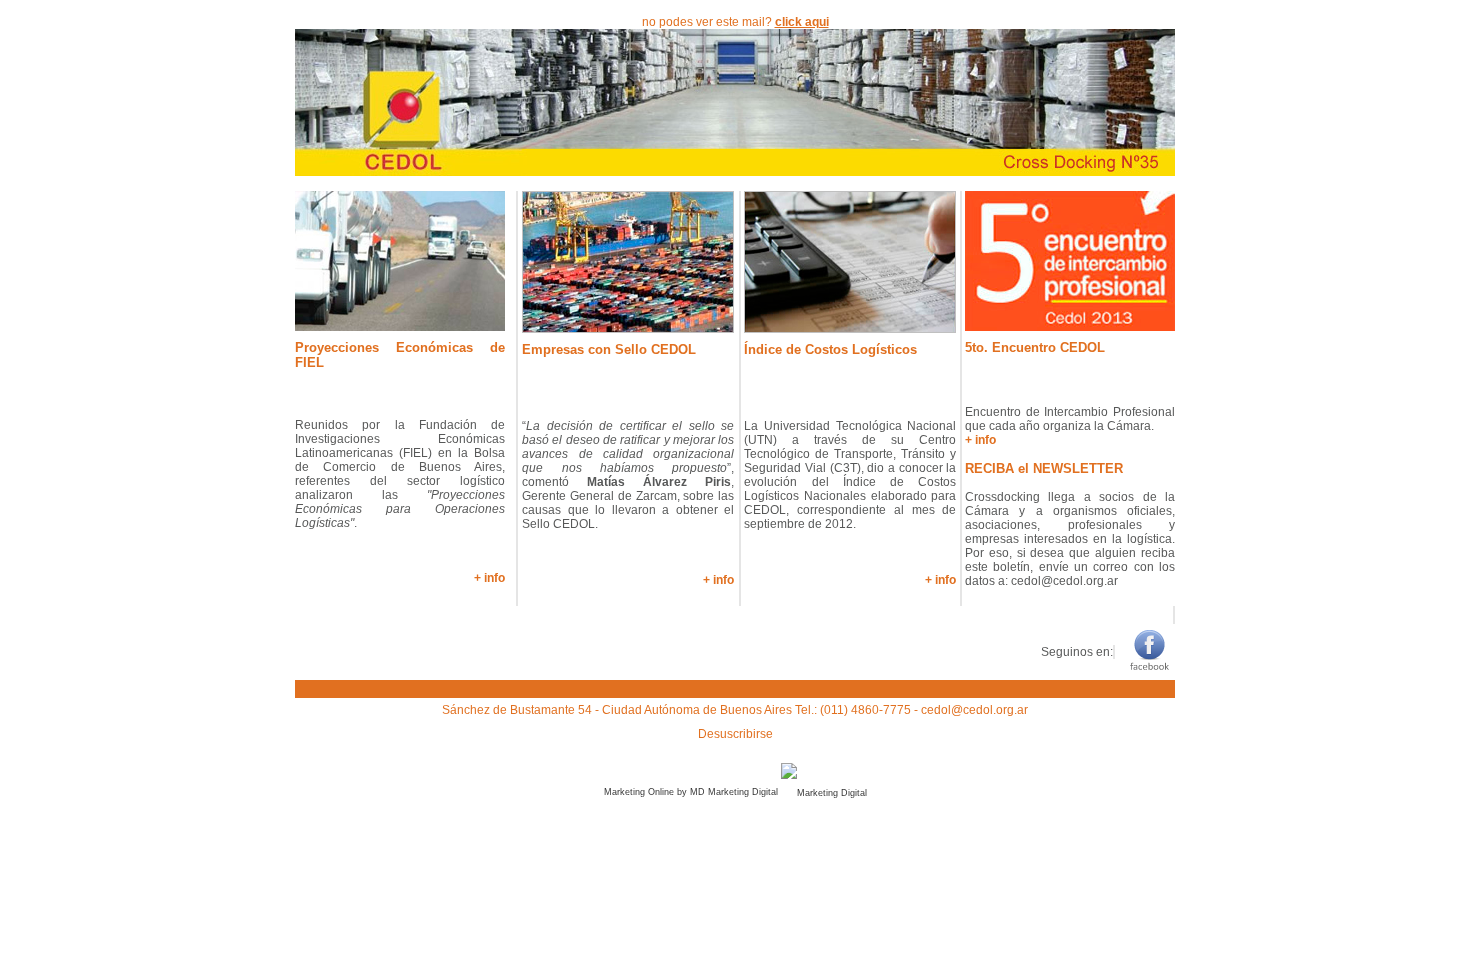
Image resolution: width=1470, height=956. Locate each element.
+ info (489, 578)
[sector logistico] (735, 170)
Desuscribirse (735, 734)
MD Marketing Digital (734, 792)
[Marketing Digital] (824, 792)
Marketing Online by (645, 792)
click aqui (802, 22)
